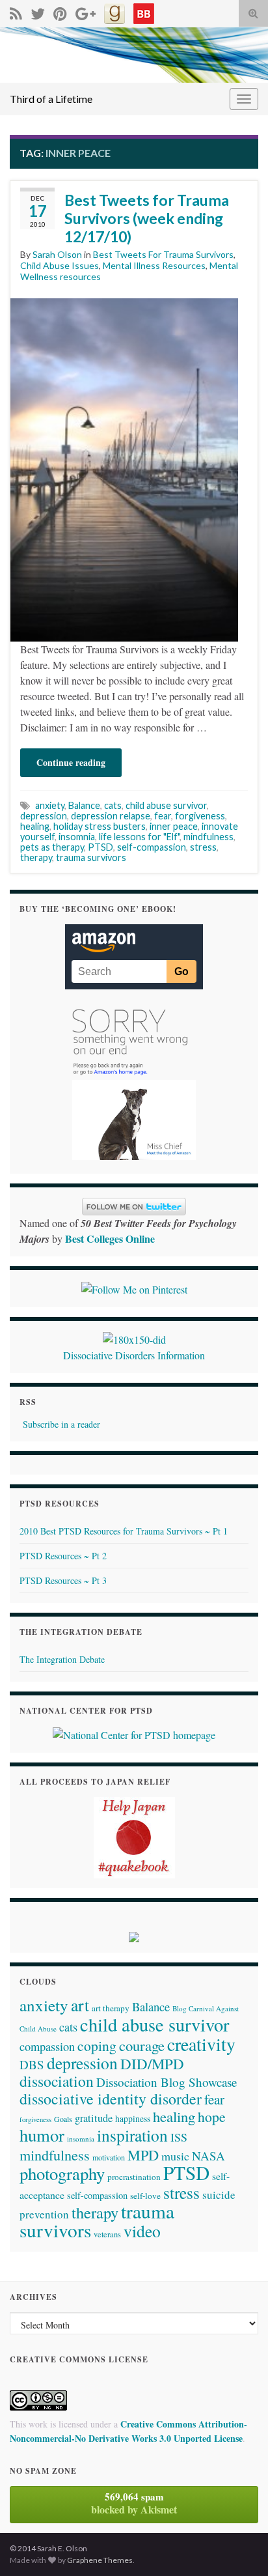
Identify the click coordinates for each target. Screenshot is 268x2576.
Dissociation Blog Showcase (167, 2082)
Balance (84, 805)
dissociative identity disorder (111, 2099)
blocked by (134, 2503)
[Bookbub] (144, 11)
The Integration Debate (62, 1659)
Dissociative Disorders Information (134, 1355)
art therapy (111, 2008)
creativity (201, 2044)
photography (62, 2173)
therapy (36, 857)
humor (42, 2135)
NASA (208, 2156)
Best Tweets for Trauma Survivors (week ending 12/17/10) (147, 218)
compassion (47, 2046)
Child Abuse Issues (60, 265)
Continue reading (71, 762)
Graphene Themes (100, 2560)
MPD (143, 2155)
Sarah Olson (57, 254)
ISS (179, 2137)
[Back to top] (239, 2547)
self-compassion (152, 847)
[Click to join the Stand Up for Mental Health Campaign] (134, 1338)
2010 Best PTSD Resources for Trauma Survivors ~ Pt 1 (124, 1531)
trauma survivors (91, 857)
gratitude (94, 2118)
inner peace (174, 826)
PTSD (100, 847)
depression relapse (111, 816)
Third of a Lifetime (51, 99)
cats (113, 805)
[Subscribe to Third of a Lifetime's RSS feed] (16, 11)
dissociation (57, 2081)
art (80, 2005)
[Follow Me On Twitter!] (38, 11)
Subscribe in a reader (61, 1424)
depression (44, 816)
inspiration (132, 2135)
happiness (133, 2119)
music (175, 2156)
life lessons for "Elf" (139, 837)
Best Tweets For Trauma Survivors (163, 254)
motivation (109, 2157)
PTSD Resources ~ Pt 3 (63, 1580)
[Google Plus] (86, 11)
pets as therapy (52, 847)
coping (97, 2045)
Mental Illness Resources (154, 265)
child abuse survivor (166, 805)
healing (35, 826)
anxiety (50, 805)
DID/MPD (152, 2063)
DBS (32, 2064)
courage (142, 2045)
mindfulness (208, 837)
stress (203, 847)
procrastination (134, 2177)
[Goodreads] (114, 11)
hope (212, 2116)
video (142, 2231)
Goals (63, 2119)
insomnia (77, 837)
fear (163, 816)
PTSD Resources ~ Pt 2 (63, 1556)
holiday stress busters (100, 826)
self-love (145, 2196)
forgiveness (200, 816)
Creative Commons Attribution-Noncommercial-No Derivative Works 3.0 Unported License (128, 2431)
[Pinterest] (60, 11)
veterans (107, 2234)
